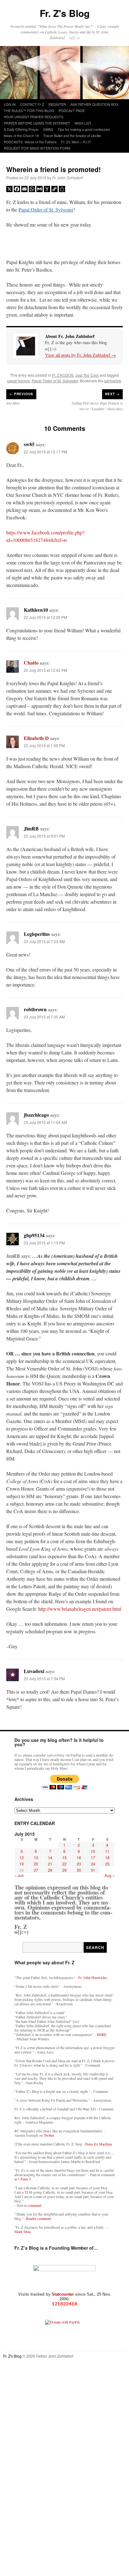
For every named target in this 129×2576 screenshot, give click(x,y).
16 (79, 1857)
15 (64, 1857)
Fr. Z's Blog (65, 13)
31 (93, 1870)
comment (35, 2205)
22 (64, 1864)
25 (107, 1864)
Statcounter (63, 2294)
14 (50, 1857)
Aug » (110, 1875)
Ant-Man (13, 403)
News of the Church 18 (21, 135)
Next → (112, 394)
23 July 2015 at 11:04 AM (45, 1122)
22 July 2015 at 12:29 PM (45, 617)
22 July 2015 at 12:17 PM (45, 452)
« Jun (19, 1875)
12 (22, 1857)
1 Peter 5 (24, 2179)
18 (107, 1857)
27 (36, 1870)
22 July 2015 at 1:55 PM (44, 745)
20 (36, 1864)
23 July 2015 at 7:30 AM (44, 1017)
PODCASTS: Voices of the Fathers (30, 142)
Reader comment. (39, 2218)
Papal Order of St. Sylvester (46, 209)
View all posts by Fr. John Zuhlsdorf (80, 355)
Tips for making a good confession (84, 129)
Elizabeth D (36, 738)
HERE (102, 2034)
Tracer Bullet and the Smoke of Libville (72, 135)
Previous (21, 394)
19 (22, 1864)
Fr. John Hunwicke (93, 1977)
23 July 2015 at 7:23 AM (44, 941)
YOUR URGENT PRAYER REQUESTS (34, 117)
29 (64, 1870)
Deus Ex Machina (98, 2144)
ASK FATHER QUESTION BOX (94, 104)
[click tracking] (64, 2304)
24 (93, 1864)
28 (50, 1870)
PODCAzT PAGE (72, 110)
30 (79, 1870)
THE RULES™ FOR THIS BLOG (29, 110)
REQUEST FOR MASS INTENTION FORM (37, 148)
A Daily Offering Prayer (21, 129)
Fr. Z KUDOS (63, 375)
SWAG (48, 129)
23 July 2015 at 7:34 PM (44, 1678)
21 (50, 1864)
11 (107, 1851)
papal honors (18, 381)
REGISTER (57, 104)
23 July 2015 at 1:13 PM (44, 1243)
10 (93, 1851)
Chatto (31, 663)
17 (93, 1857)
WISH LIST (83, 123)
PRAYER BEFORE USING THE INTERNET (37, 123)
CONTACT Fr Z (32, 104)
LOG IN (10, 104)
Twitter (49, 2135)
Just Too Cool (87, 375)
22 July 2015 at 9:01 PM (44, 836)
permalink (113, 381)
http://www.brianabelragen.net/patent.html (80, 1609)
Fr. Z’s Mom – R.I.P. (76, 142)
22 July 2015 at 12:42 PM (45, 670)
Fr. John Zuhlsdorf (67, 178)
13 (36, 1857)
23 (79, 1864)
